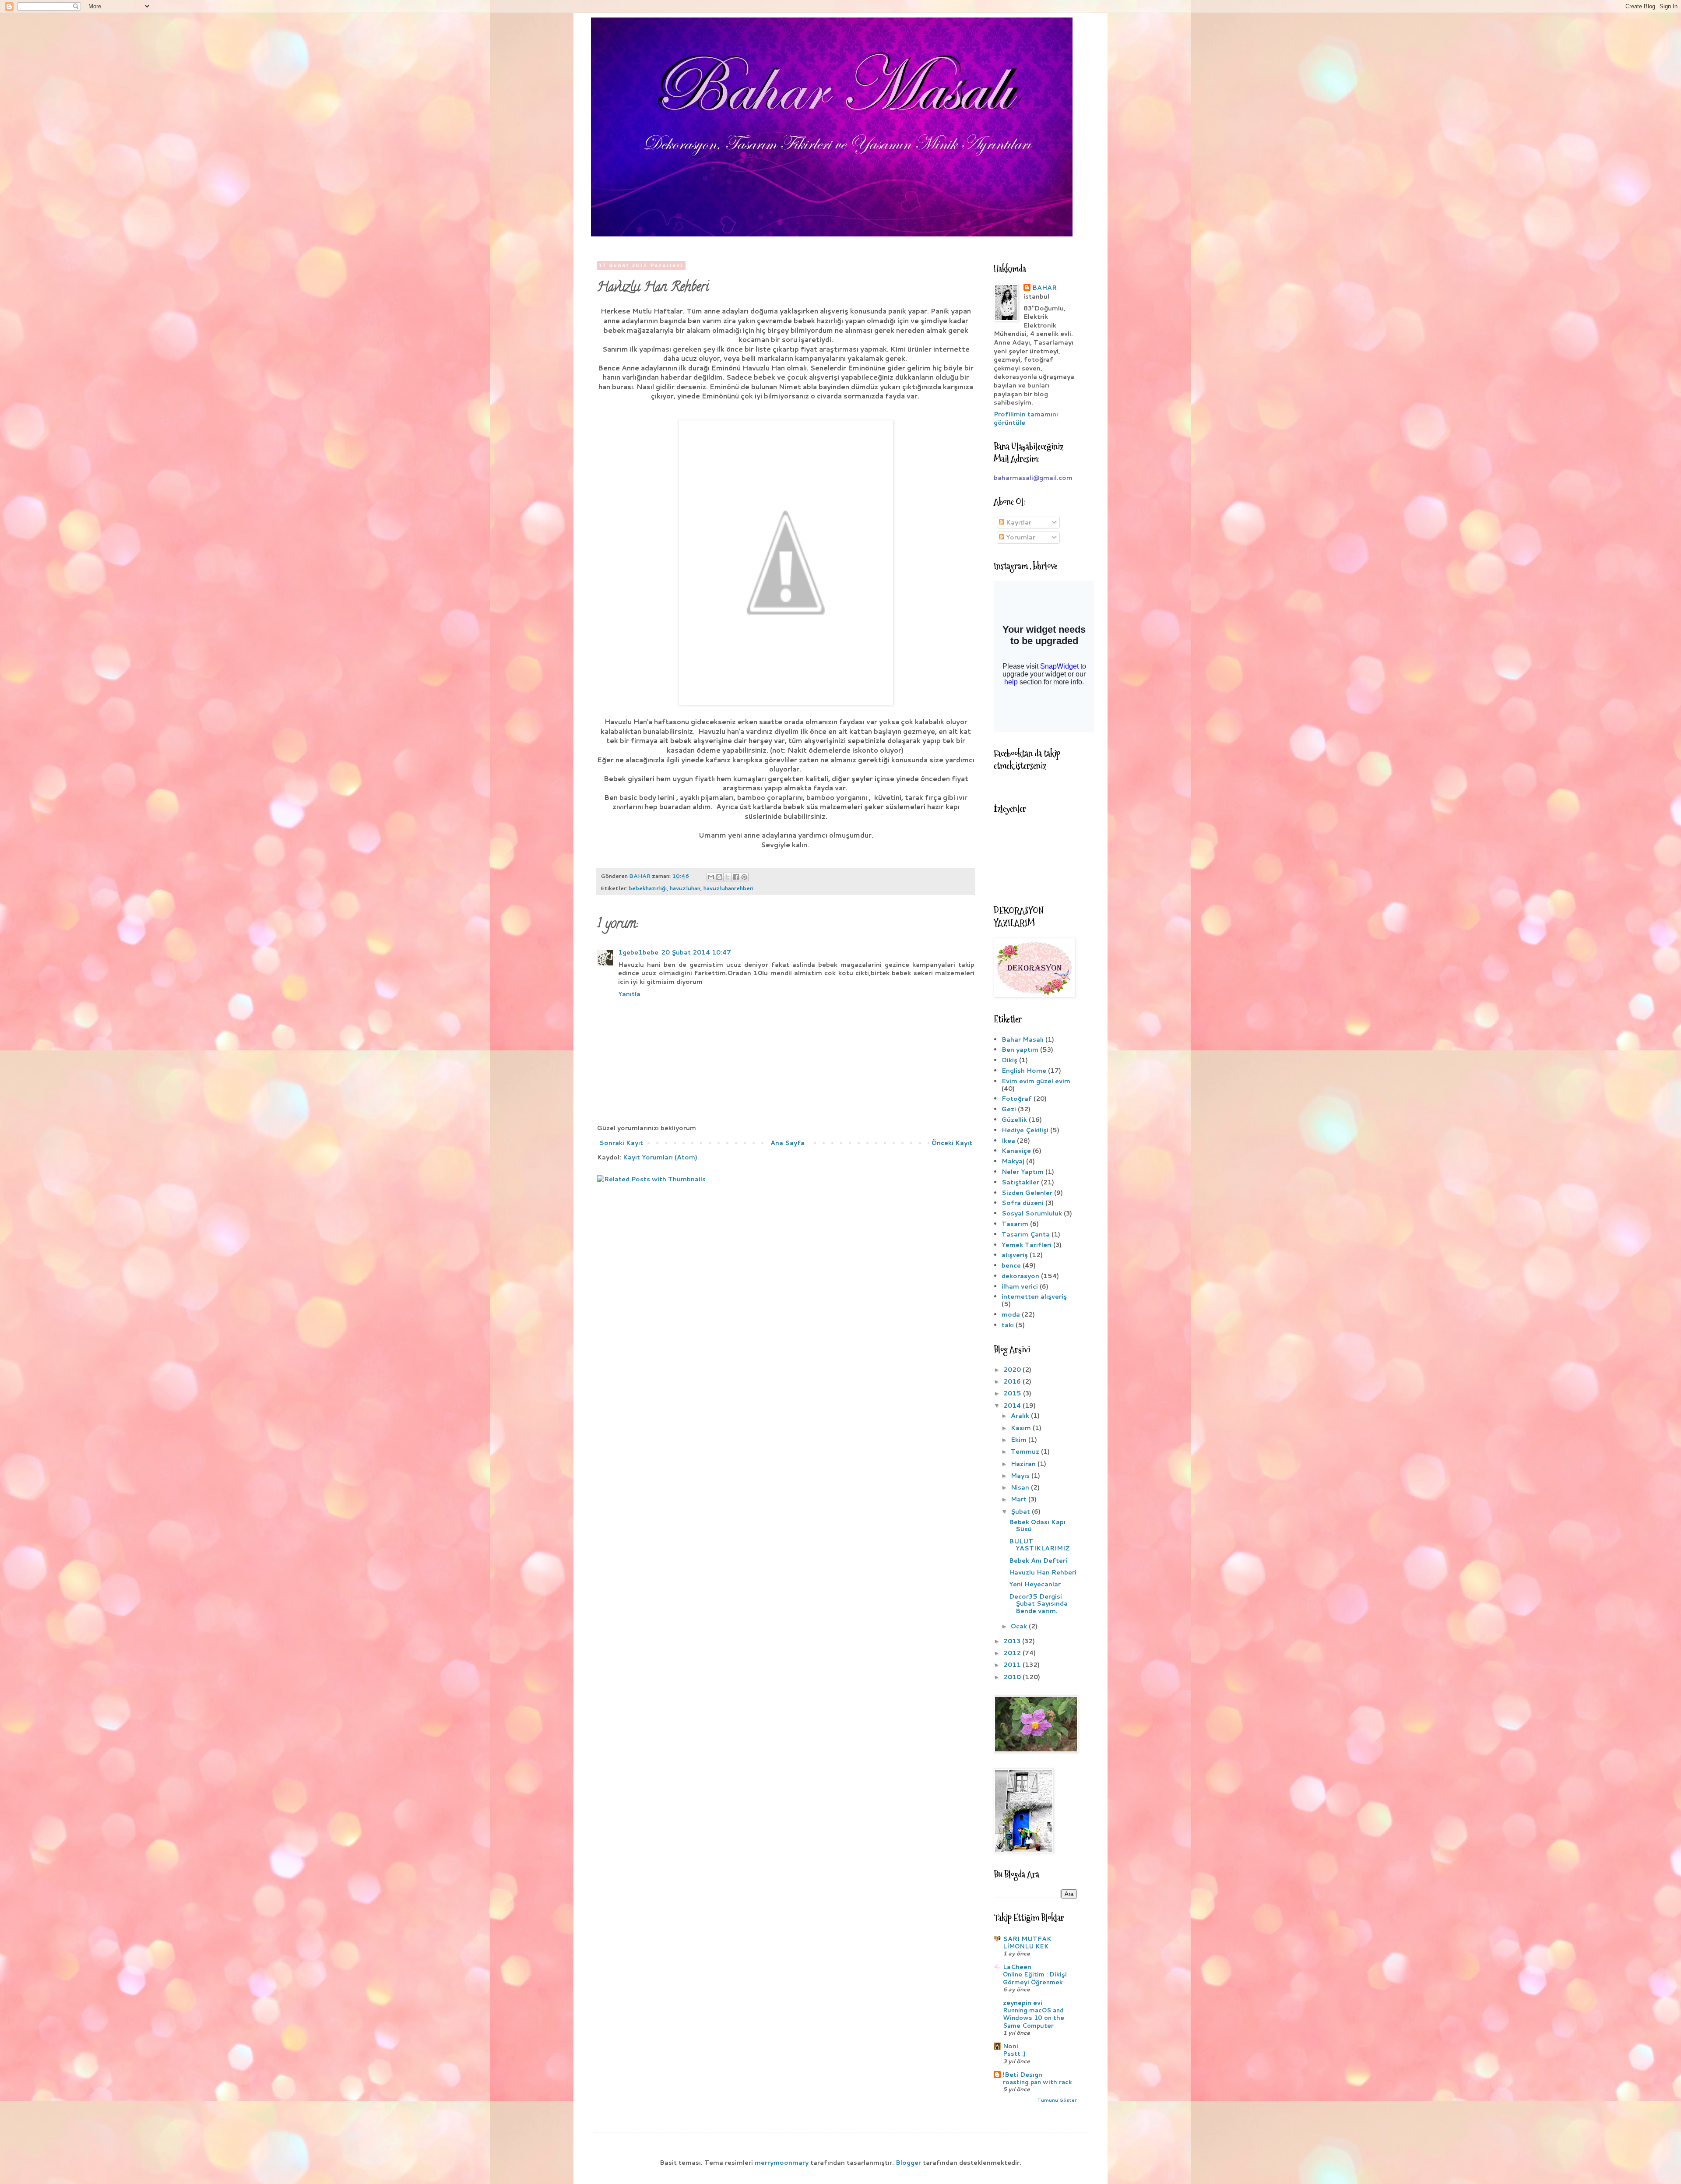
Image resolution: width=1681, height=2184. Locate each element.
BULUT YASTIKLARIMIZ (1039, 1545)
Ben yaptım (1020, 1050)
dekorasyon (1020, 1276)
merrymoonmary (782, 2163)
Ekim (1020, 1440)
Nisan (1021, 1487)
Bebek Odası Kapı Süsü (1037, 1526)
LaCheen (1017, 1967)
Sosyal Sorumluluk (1032, 1213)
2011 (1013, 1665)
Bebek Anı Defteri (1038, 1561)
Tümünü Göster (1057, 2100)
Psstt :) (1014, 2053)
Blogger (908, 2163)
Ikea (1008, 1141)
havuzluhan (685, 888)
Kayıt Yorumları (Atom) (660, 1157)
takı (1008, 1325)
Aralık (1021, 1416)
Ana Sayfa (788, 1143)
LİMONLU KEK (1026, 1946)
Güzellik (1014, 1120)
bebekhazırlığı (648, 888)
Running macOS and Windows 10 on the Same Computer (1034, 2018)
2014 (1013, 1406)
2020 (1013, 1370)
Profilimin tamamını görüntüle (1026, 419)
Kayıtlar (1018, 522)
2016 (1013, 1381)
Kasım (1022, 1428)
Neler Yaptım (1023, 1172)
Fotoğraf (1017, 1099)
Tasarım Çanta (1026, 1234)
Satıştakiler (1020, 1182)
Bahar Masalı (1023, 1039)
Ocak (1020, 1626)
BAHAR (1044, 288)
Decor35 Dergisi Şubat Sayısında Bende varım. (1038, 1604)
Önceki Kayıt (952, 1143)
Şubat (1021, 1511)
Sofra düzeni (1023, 1203)
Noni (1011, 2046)
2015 (1013, 1393)
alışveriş (1015, 1255)
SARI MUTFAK (1027, 1939)
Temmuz (1026, 1451)
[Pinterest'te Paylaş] (744, 877)
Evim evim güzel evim (1036, 1081)
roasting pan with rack (1037, 2082)
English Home (1024, 1071)
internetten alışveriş (1034, 1296)
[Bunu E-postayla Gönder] (711, 877)
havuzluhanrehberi (728, 888)
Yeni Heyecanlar (1035, 1584)
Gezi (1009, 1109)
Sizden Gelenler (1027, 1193)
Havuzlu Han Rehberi (1043, 1572)
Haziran (1024, 1464)
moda (1011, 1314)
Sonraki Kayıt (621, 1143)
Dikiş (1009, 1060)
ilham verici (1020, 1286)
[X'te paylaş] (728, 877)
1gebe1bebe (638, 952)
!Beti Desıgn (1023, 2075)
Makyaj (1013, 1161)
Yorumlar (1020, 537)
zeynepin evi (1023, 2003)
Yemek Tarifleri (1027, 1245)
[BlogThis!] (719, 877)
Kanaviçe (1016, 1151)
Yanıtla (629, 994)
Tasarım (1015, 1224)
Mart (1020, 1499)
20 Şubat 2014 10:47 (696, 952)
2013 (1013, 1641)
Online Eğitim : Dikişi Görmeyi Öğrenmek (1035, 1978)
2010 (1013, 1677)
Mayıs (1021, 1476)
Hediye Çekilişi (1025, 1130)
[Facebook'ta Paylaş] (736, 877)
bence (1011, 1265)
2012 (1013, 1653)
